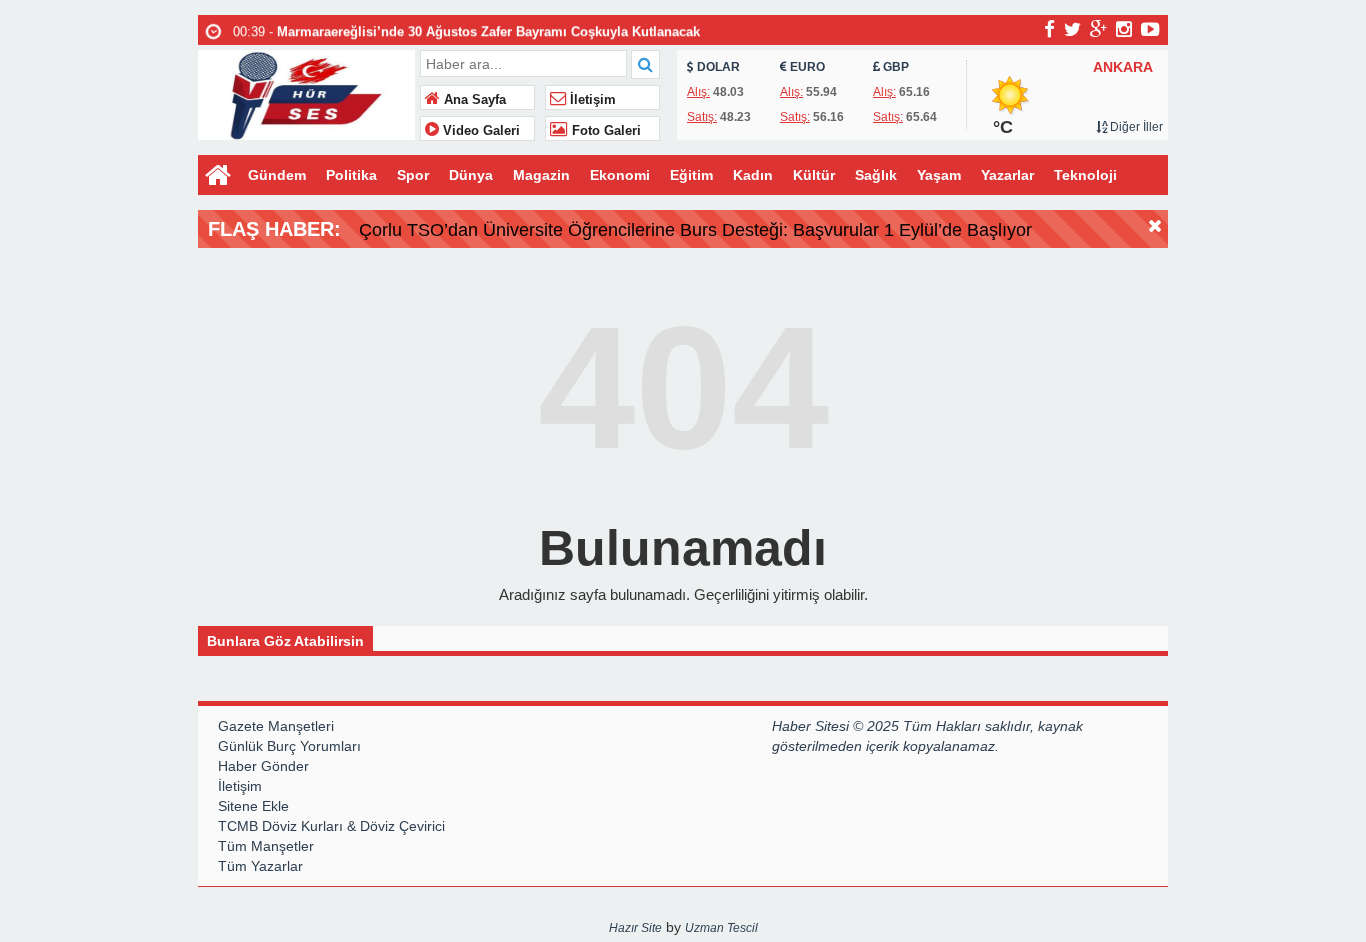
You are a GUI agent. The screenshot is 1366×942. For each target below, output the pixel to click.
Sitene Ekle (253, 806)
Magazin (541, 175)
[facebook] (1049, 29)
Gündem (277, 175)
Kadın (753, 175)
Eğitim (691, 175)
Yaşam (939, 175)
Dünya (471, 175)
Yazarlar (1007, 175)
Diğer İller (1135, 127)
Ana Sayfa (473, 100)
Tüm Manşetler (266, 846)
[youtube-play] (1150, 29)
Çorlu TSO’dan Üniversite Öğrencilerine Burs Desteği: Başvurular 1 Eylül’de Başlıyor (695, 230)
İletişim (591, 100)
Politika (351, 175)
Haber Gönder (263, 766)
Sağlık (876, 175)
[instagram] (1124, 29)
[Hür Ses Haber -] (306, 92)
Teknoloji (1085, 175)
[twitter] (1072, 29)
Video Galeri (479, 131)
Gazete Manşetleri (276, 726)
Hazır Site (635, 928)
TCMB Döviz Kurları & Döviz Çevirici (331, 826)
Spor (413, 175)
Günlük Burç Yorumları (289, 746)
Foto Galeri (604, 131)
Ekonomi (620, 175)
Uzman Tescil (721, 928)
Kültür (814, 175)
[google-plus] (1098, 29)
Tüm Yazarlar (260, 866)
